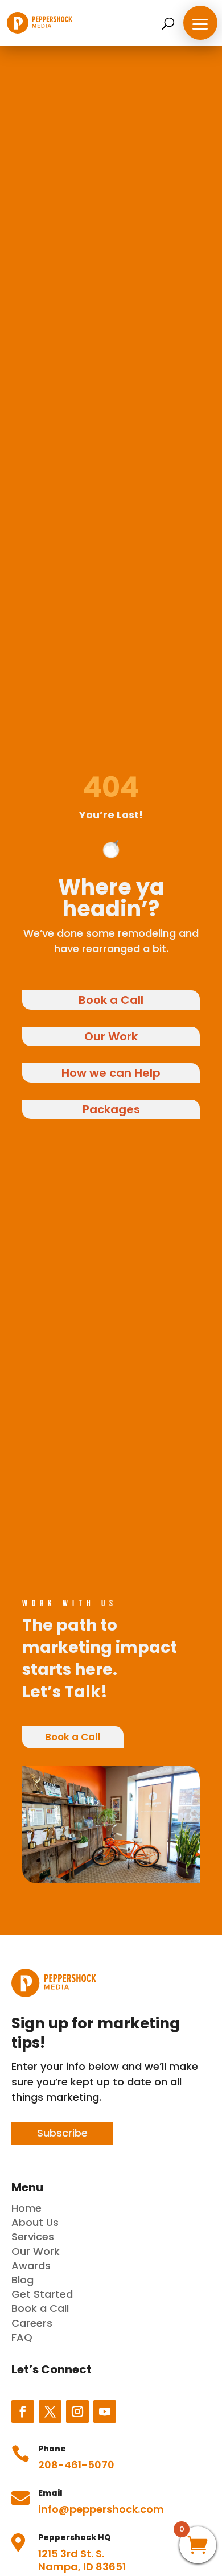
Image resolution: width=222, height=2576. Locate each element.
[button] (200, 23)
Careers (32, 2323)
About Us (35, 2222)
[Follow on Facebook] (23, 2412)
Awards (31, 2266)
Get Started (42, 2294)
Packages (111, 1109)
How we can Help (111, 1073)
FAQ (22, 2337)
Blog (22, 2280)
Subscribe (62, 2133)
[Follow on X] (50, 2412)
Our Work (111, 1036)
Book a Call (111, 1000)
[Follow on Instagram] (77, 2412)
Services (33, 2236)
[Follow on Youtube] (105, 2412)
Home (26, 2208)
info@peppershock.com (101, 2509)
